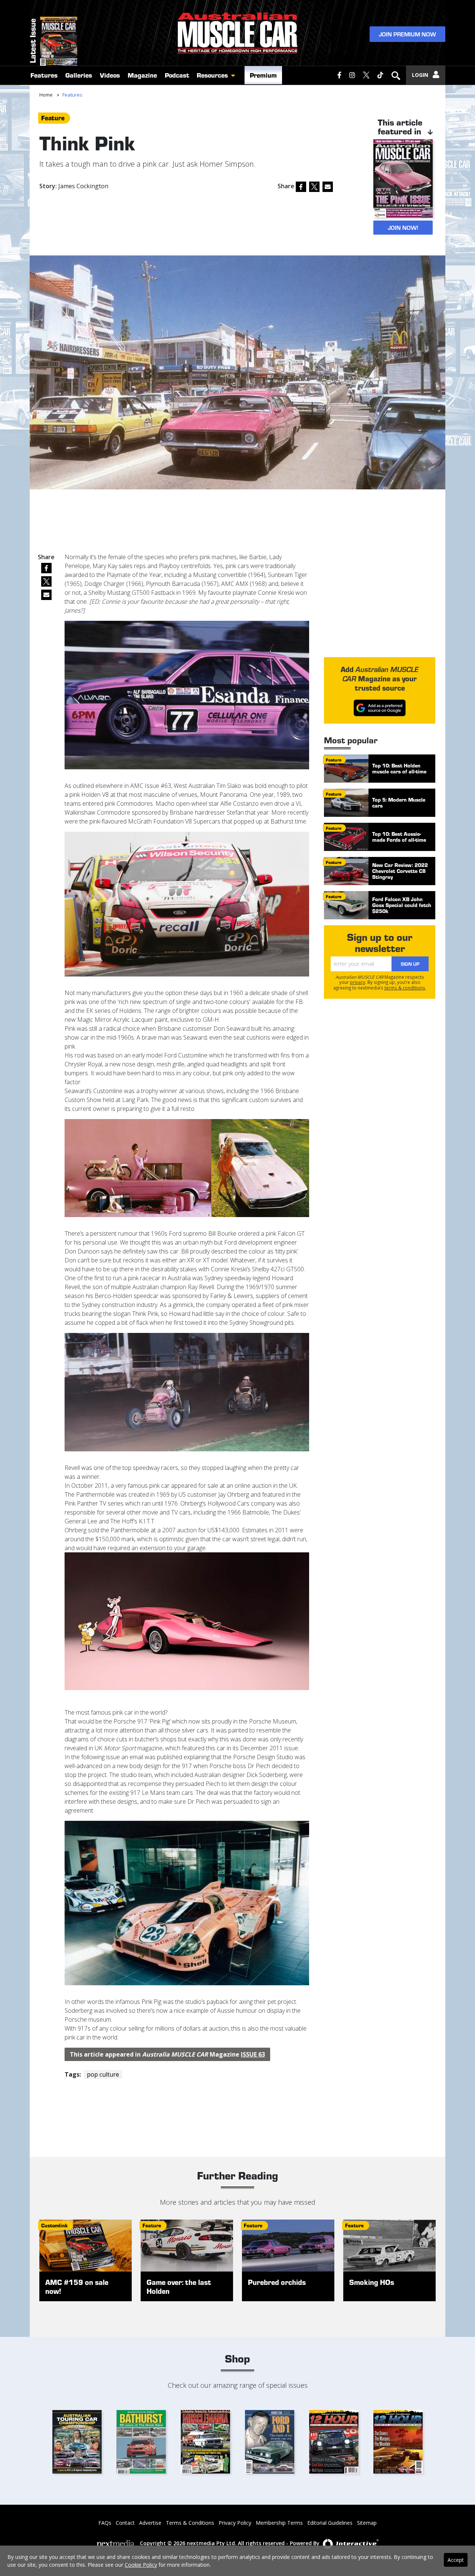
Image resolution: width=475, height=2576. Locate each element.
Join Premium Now (407, 34)
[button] (235, 75)
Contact (125, 2523)
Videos (110, 75)
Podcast (177, 75)
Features (44, 75)
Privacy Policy (235, 2523)
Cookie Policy (141, 2565)
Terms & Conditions (190, 2523)
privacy (358, 982)
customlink (54, 2225)
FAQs (105, 2523)
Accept (456, 2560)
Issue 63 (253, 2054)
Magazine (142, 75)
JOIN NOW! (403, 227)
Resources (212, 75)
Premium (263, 75)
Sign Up (410, 964)
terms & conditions (405, 988)
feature (53, 118)
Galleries (79, 75)
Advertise (150, 2523)
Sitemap (367, 2523)
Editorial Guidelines (330, 2523)
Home (46, 95)
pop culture (103, 2074)
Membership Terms (279, 2523)
